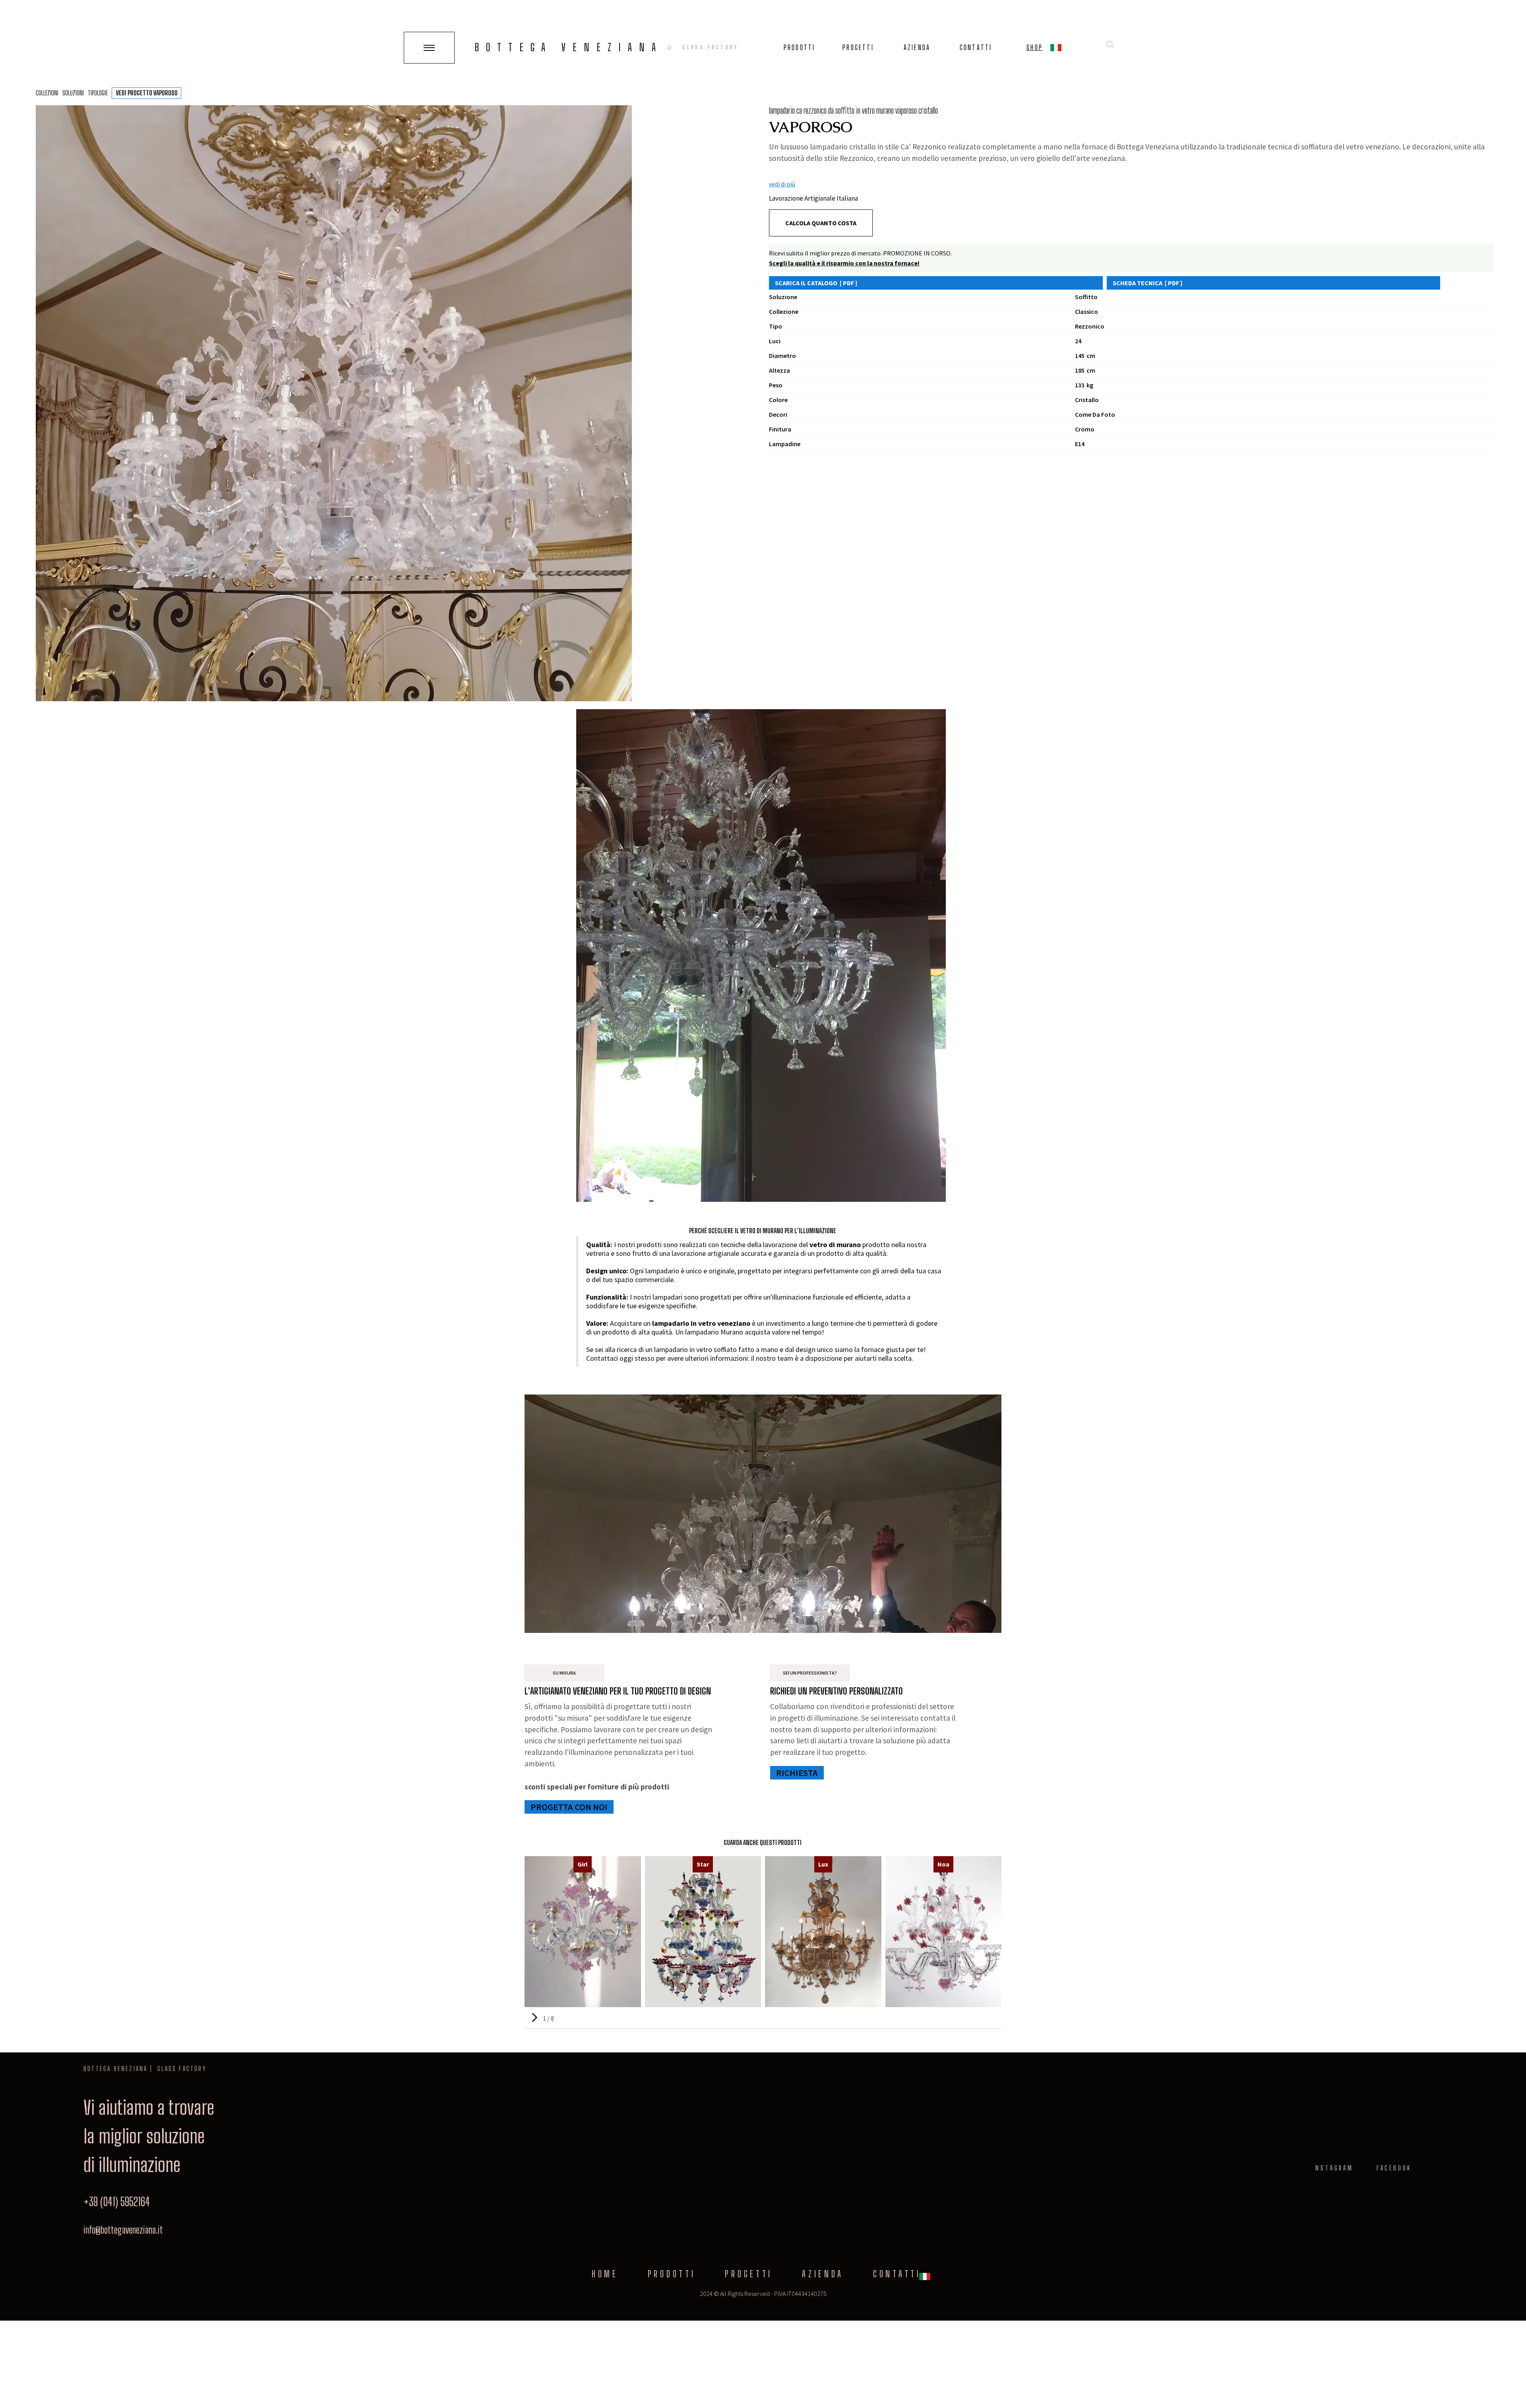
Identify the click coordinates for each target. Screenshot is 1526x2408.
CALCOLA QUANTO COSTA (821, 223)
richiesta (797, 1773)
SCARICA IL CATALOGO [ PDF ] (816, 283)
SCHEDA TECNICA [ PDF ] (1147, 283)
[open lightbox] (334, 403)
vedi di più (782, 184)
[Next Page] (534, 2018)
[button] (1056, 49)
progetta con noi (569, 1807)
